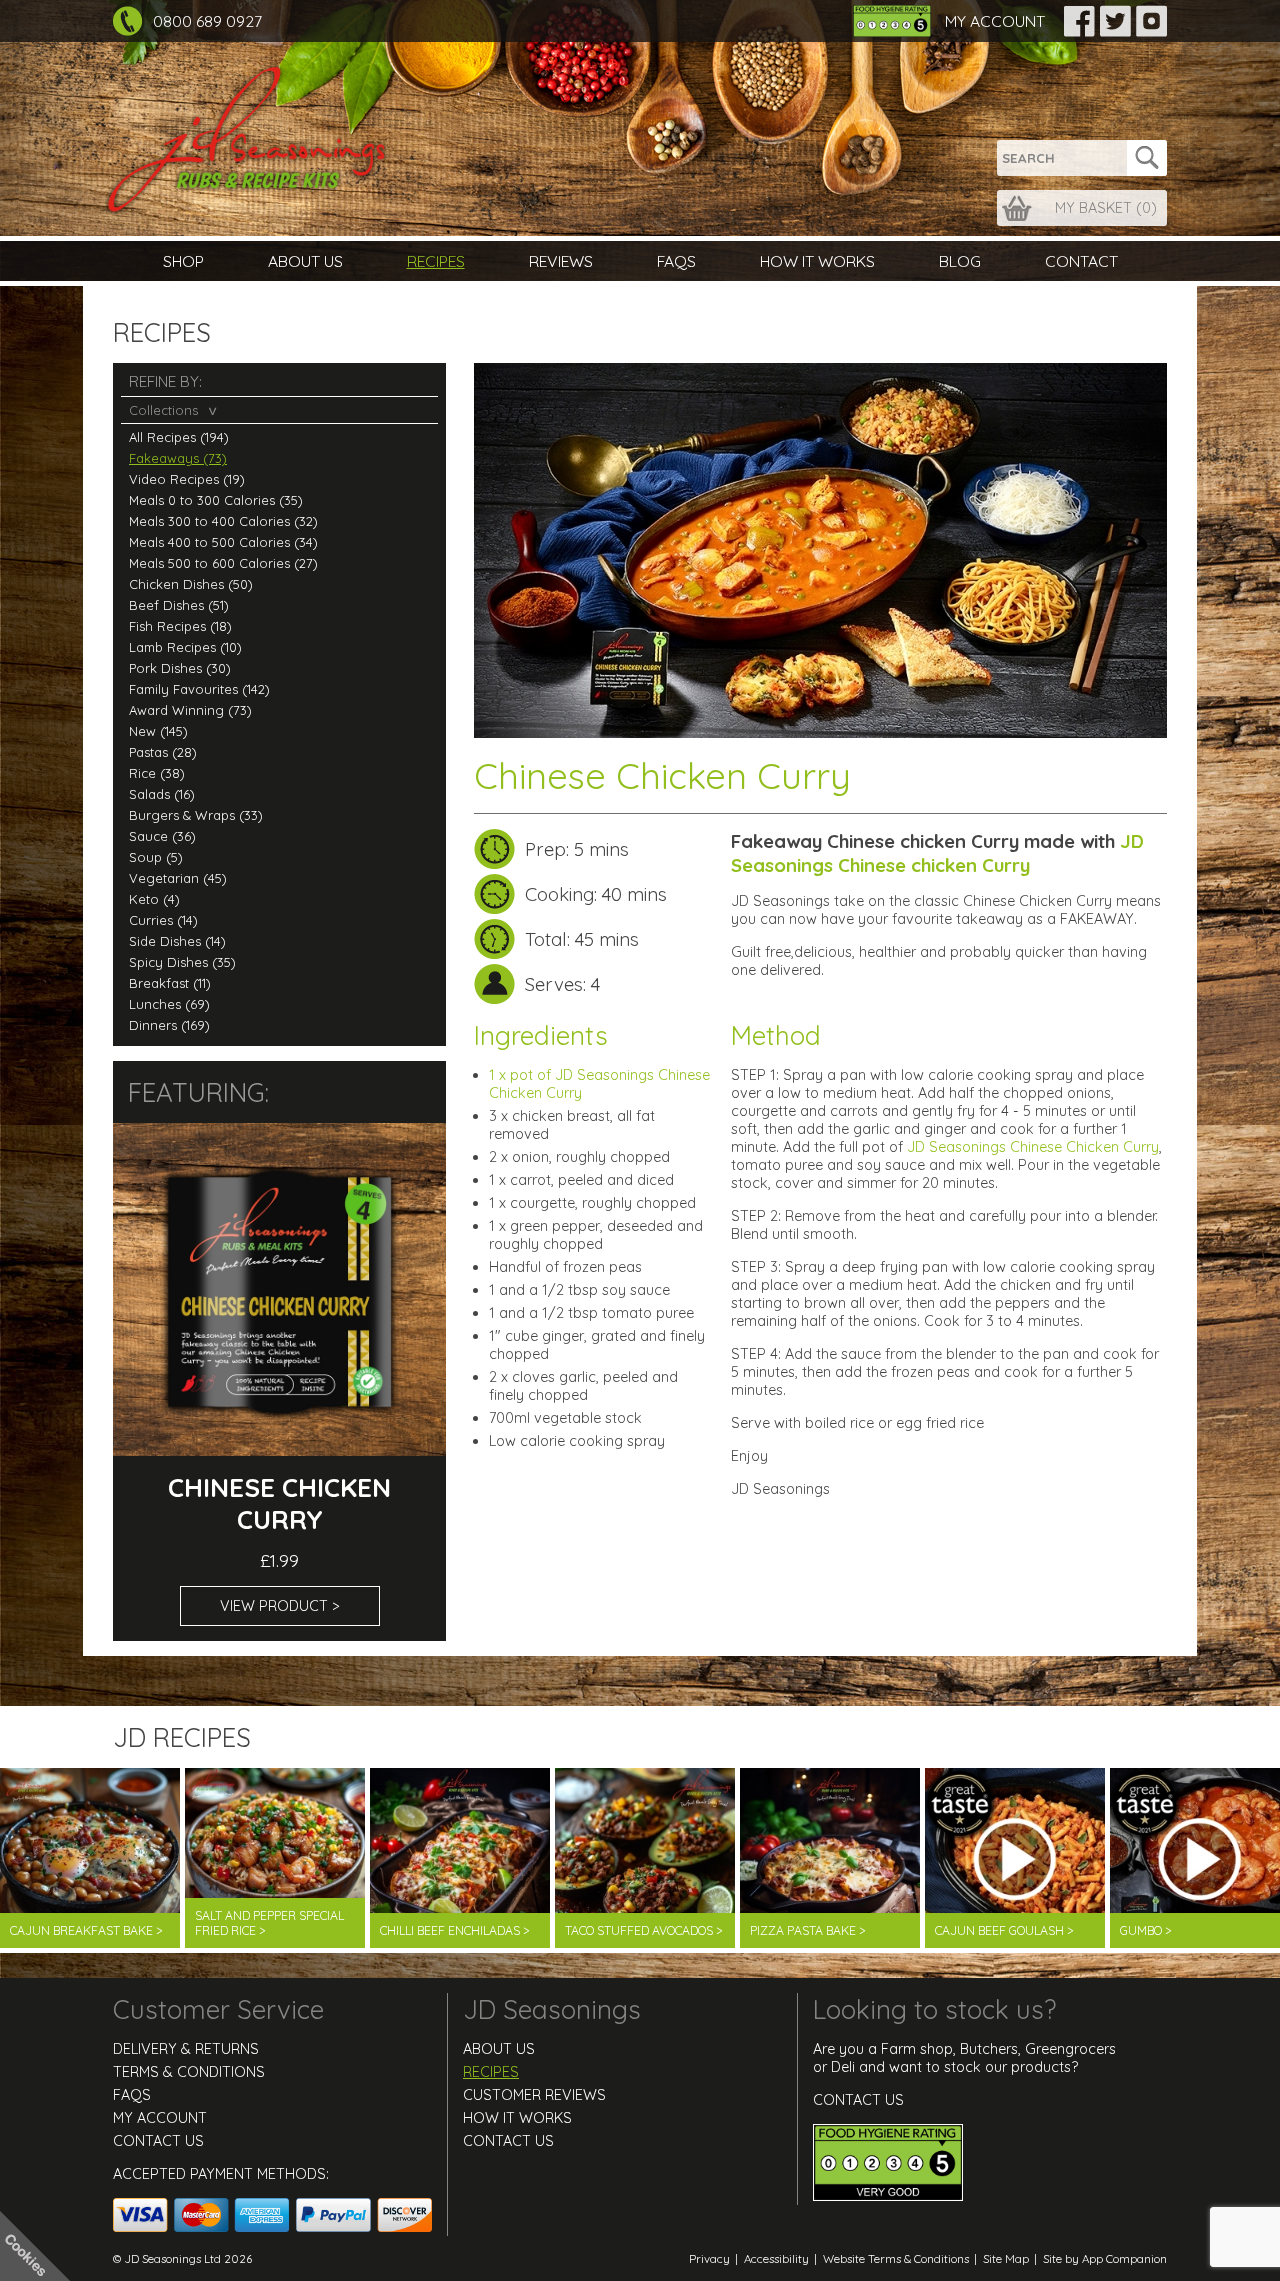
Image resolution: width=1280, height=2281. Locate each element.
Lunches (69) (169, 1004)
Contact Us (158, 2141)
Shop (183, 261)
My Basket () (1106, 208)
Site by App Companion (1105, 2258)
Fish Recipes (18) (180, 626)
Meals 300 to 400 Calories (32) (223, 521)
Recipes (436, 261)
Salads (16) (162, 794)
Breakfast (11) (170, 983)
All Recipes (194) (179, 437)
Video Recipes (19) (187, 479)
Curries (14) (163, 920)
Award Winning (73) (190, 710)
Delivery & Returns (186, 2049)
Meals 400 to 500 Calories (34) (223, 542)
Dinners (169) (169, 1025)
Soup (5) (156, 857)
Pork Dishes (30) (180, 668)
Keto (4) (154, 899)
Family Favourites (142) (199, 689)
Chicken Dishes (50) (191, 584)
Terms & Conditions (189, 2072)
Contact (1081, 261)
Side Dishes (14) (177, 941)
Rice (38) (157, 773)
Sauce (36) (162, 836)
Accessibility (776, 2258)
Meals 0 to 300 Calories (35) (216, 500)
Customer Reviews (534, 2095)
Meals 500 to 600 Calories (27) (223, 563)
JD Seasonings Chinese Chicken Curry (1033, 1147)
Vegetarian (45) (178, 878)
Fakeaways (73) (178, 458)
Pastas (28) (163, 752)
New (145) (158, 731)
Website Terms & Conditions (896, 2258)
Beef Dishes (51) (179, 605)
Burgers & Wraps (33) (196, 815)
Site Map (1006, 2258)
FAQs (676, 261)
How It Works (817, 261)
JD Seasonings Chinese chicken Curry (937, 853)
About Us (305, 261)
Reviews (561, 261)
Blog (960, 261)
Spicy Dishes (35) (182, 962)
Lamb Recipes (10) (185, 647)
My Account (995, 21)
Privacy (709, 2258)
